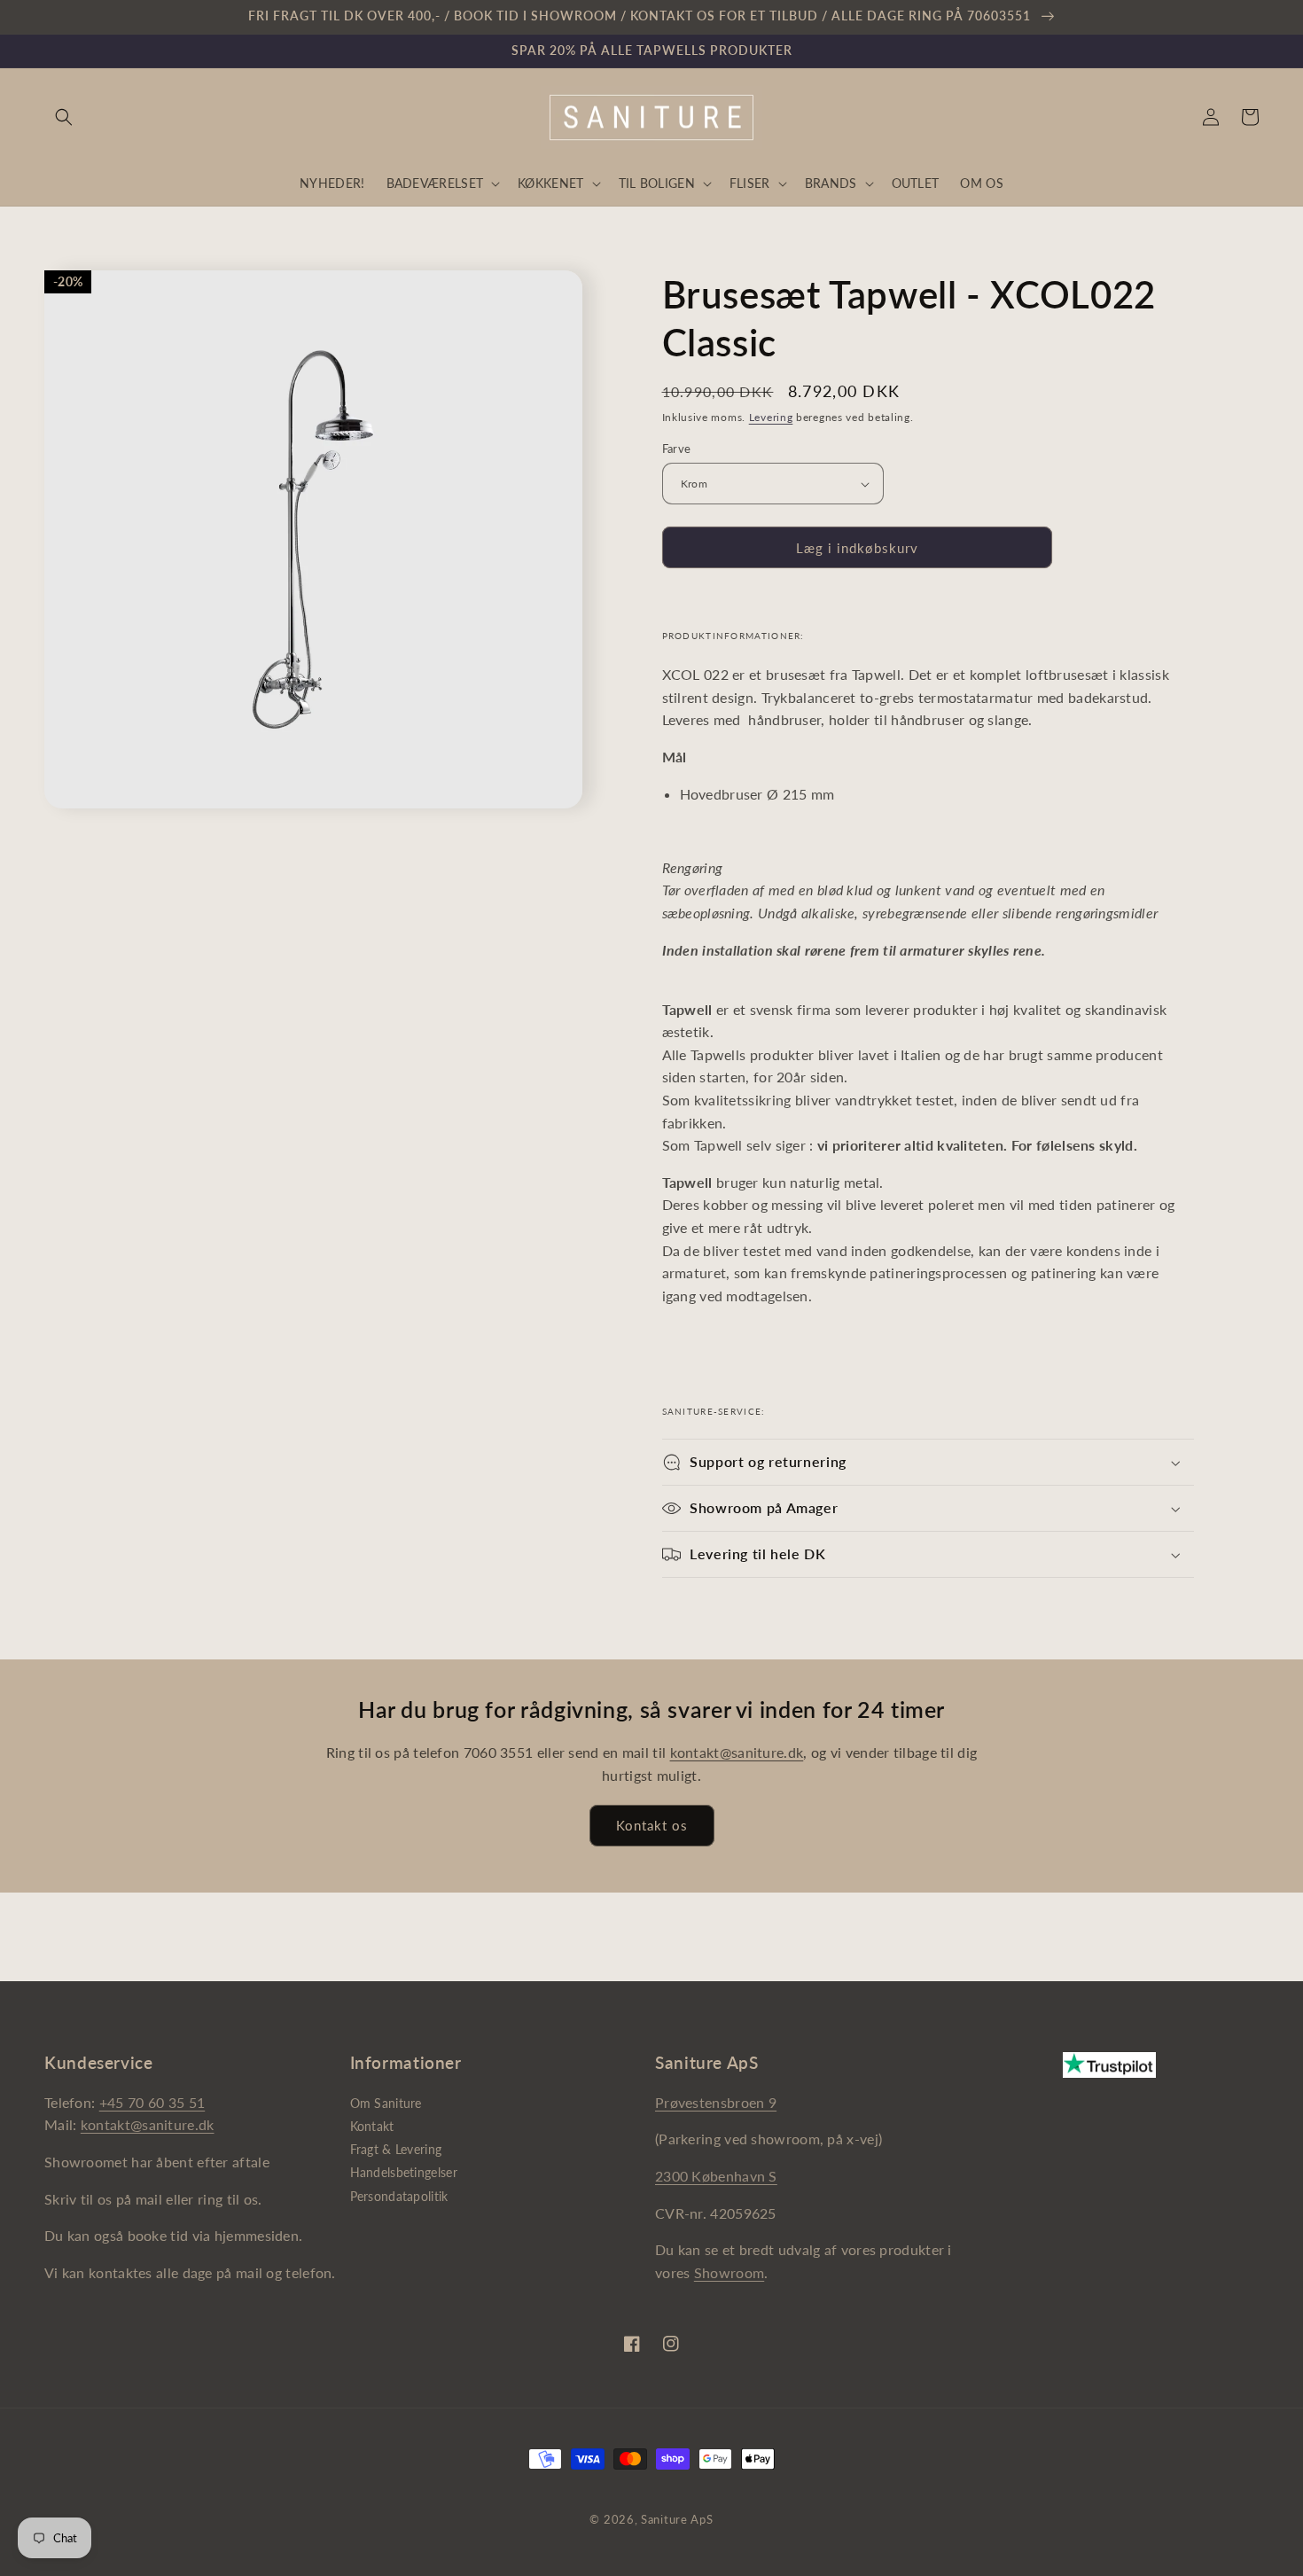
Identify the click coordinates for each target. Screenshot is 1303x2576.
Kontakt (372, 2126)
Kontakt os (652, 1825)
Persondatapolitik (399, 2196)
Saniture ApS (677, 2519)
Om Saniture (386, 2103)
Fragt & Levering (396, 2149)
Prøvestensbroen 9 (716, 2102)
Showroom (729, 2272)
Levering (771, 417)
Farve (677, 449)
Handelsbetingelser (404, 2172)
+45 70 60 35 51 (152, 2102)
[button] (64, 117)
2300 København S (716, 2176)
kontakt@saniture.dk (737, 1752)
